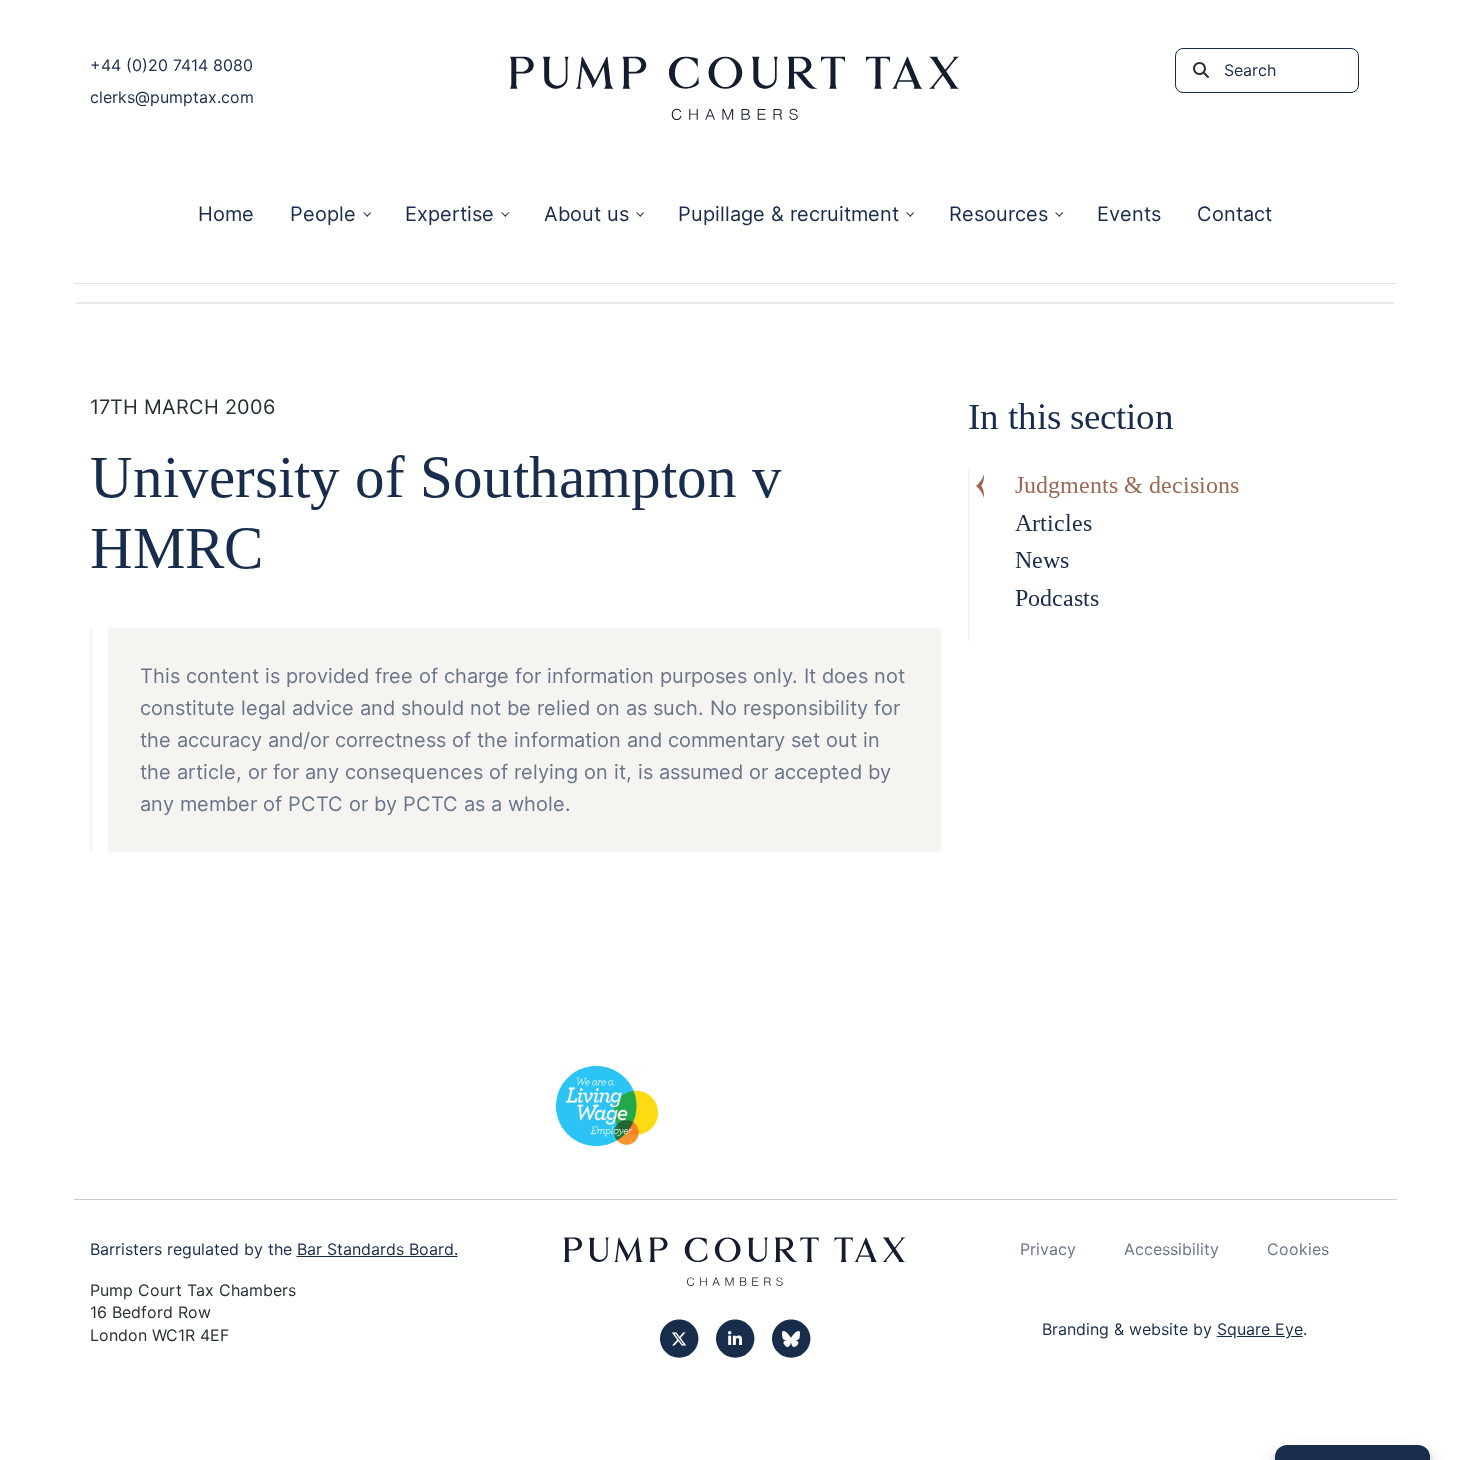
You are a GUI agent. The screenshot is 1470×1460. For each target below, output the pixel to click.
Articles (1053, 523)
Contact (1234, 214)
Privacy (1048, 1249)
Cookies (1298, 1249)
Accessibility (1171, 1249)
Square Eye (1260, 1329)
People (323, 214)
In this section (1071, 416)
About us (586, 214)
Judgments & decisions (1127, 485)
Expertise (449, 214)
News (1042, 560)
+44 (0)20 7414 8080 (171, 65)
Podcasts (1057, 598)
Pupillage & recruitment (788, 214)
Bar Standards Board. (377, 1249)
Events (1129, 214)
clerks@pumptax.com (172, 97)
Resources (998, 214)
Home (226, 214)
